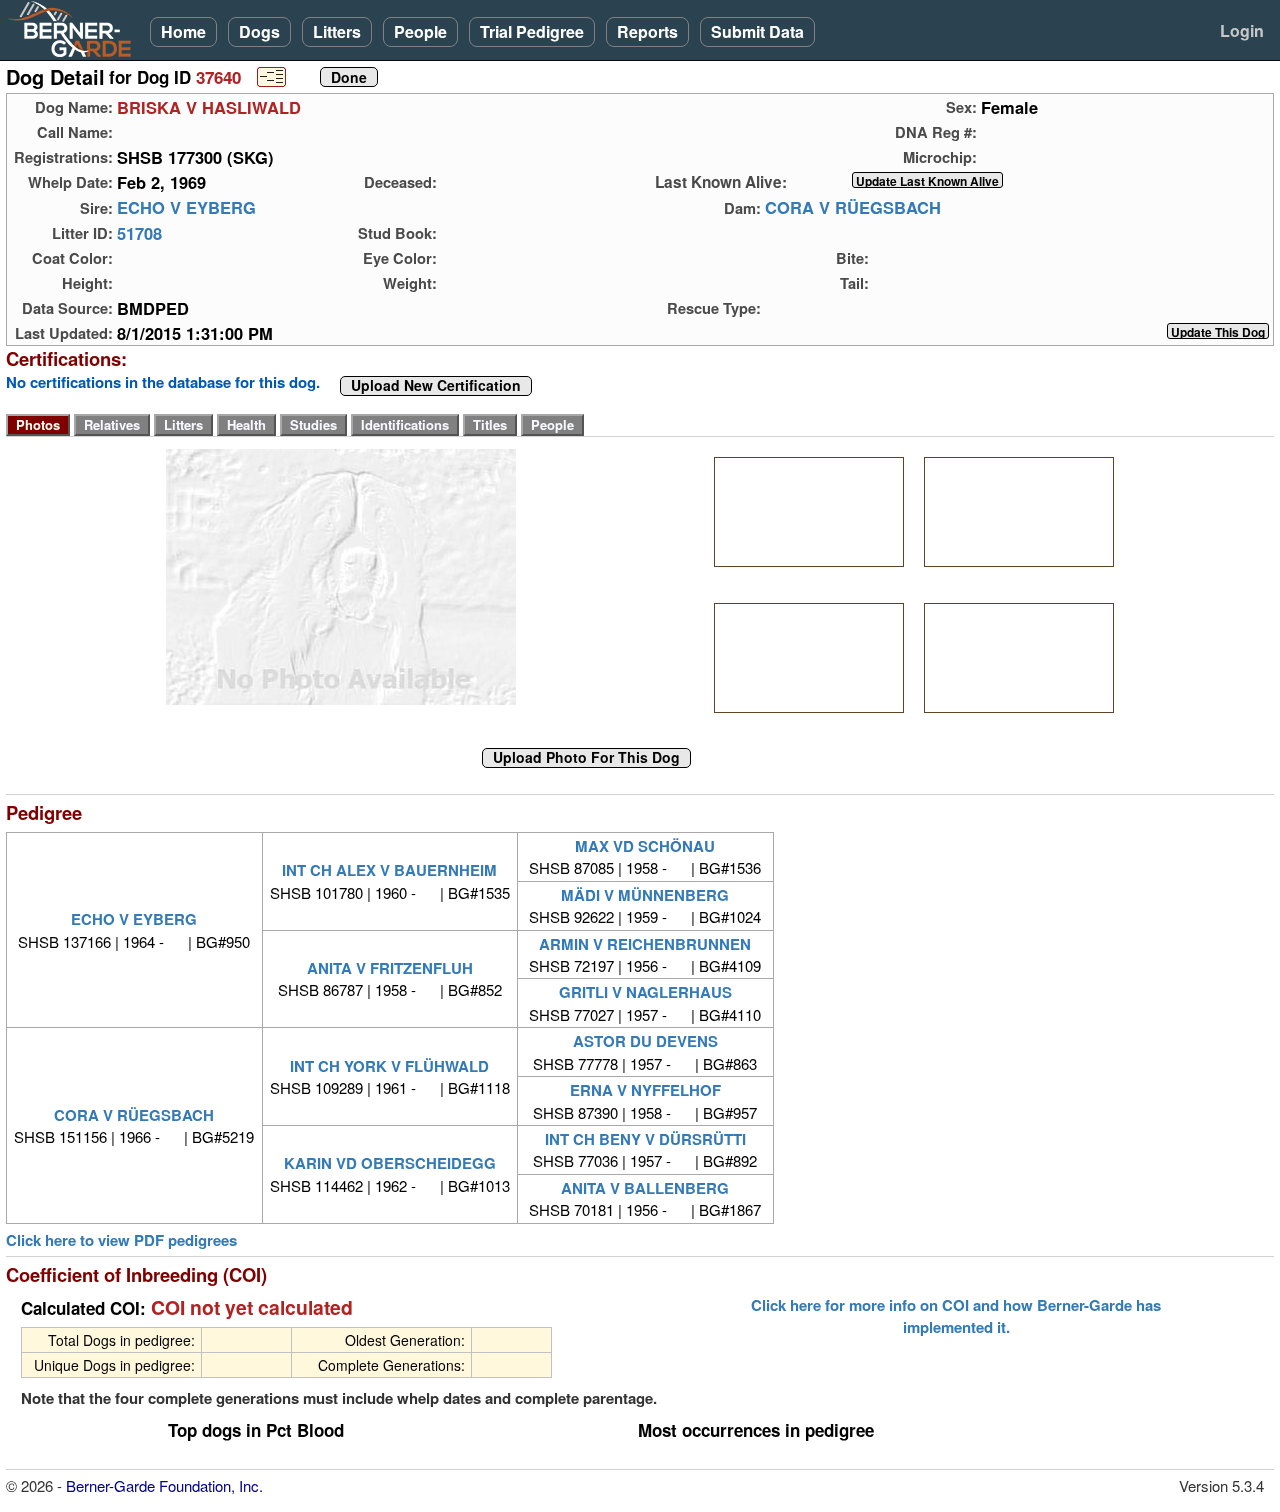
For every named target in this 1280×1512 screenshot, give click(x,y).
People (420, 31)
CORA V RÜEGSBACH (853, 208)
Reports (647, 31)
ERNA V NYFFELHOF (645, 1090)
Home (183, 31)
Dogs (259, 31)
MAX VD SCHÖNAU (645, 846)
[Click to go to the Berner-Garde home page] (75, 28)
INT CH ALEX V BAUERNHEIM (389, 870)
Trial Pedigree (532, 31)
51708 (139, 233)
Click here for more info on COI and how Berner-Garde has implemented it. (956, 1316)
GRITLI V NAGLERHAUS (645, 992)
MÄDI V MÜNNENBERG (645, 895)
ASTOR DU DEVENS (645, 1041)
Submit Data (757, 31)
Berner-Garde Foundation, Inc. (164, 1485)
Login (1242, 30)
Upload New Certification (436, 386)
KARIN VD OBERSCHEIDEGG (390, 1163)
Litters (337, 31)
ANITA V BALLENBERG (645, 1188)
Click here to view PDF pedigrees (121, 1240)
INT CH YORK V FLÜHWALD (389, 1066)
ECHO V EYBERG (186, 208)
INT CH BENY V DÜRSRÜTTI (645, 1139)
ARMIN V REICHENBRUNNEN (645, 944)
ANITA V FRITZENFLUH (390, 968)
